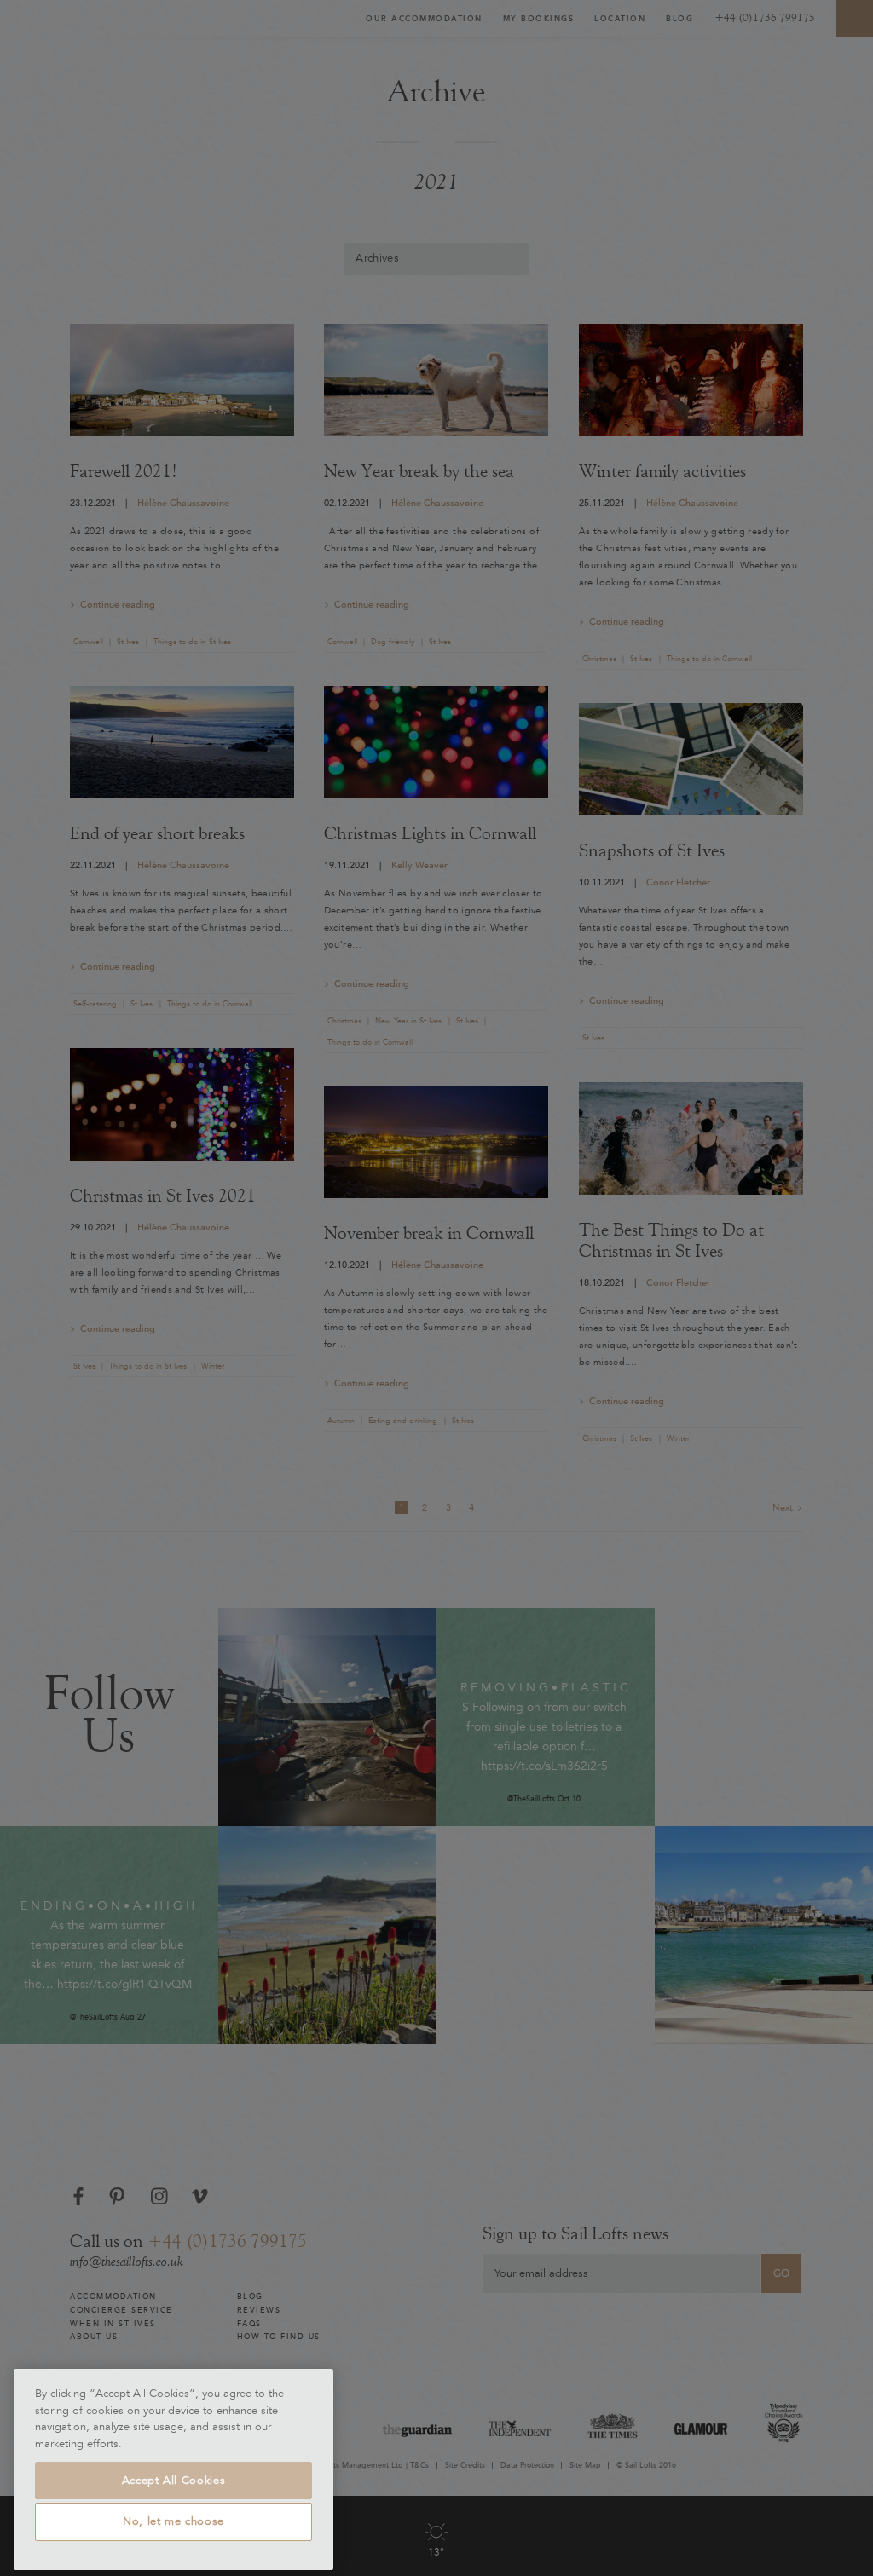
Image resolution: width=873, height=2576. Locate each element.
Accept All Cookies (174, 2481)
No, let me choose (173, 2521)
